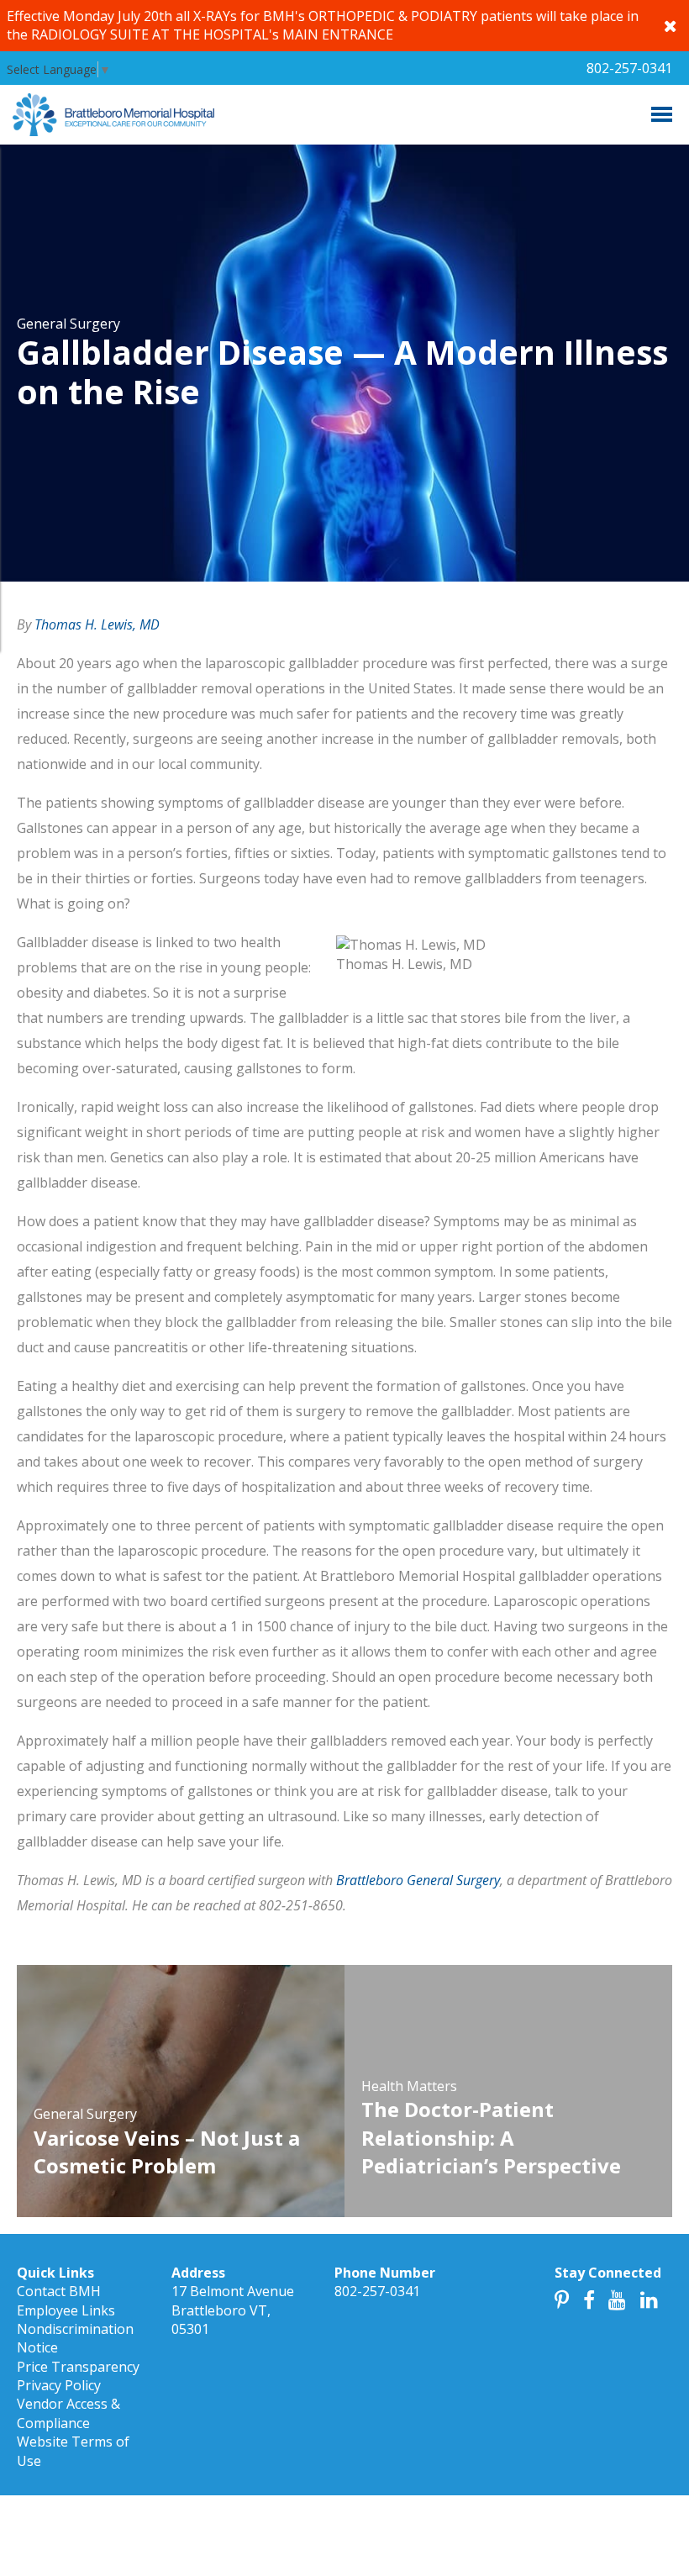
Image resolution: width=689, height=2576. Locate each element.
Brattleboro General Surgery (418, 1880)
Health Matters (409, 2086)
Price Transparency (78, 2367)
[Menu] (662, 114)
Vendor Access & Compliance (68, 2413)
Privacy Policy (59, 2385)
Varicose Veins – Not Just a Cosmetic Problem (167, 2152)
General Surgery (68, 324)
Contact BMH (59, 2291)
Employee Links (66, 2310)
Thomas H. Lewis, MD (97, 624)
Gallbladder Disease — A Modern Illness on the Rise (342, 371)
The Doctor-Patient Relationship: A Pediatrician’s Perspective (491, 2137)
